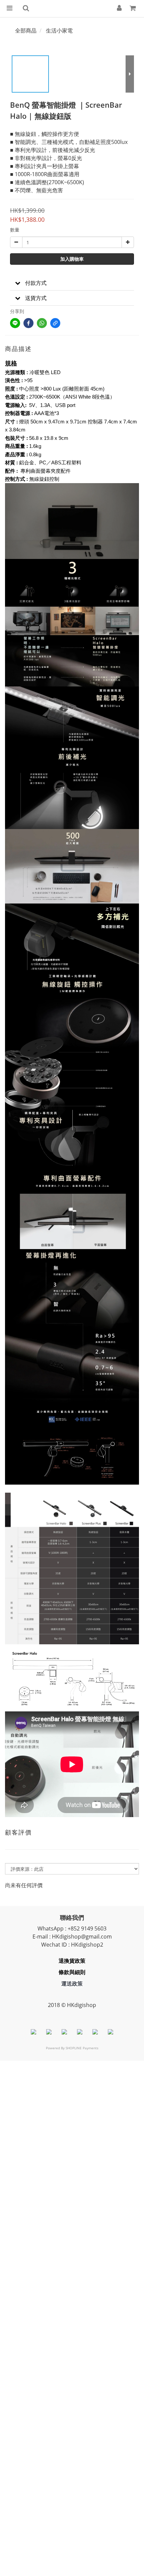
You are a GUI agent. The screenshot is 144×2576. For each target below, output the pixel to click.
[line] (15, 323)
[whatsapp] (42, 323)
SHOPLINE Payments (82, 2048)
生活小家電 (59, 31)
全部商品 (26, 31)
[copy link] (55, 323)
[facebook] (28, 323)
